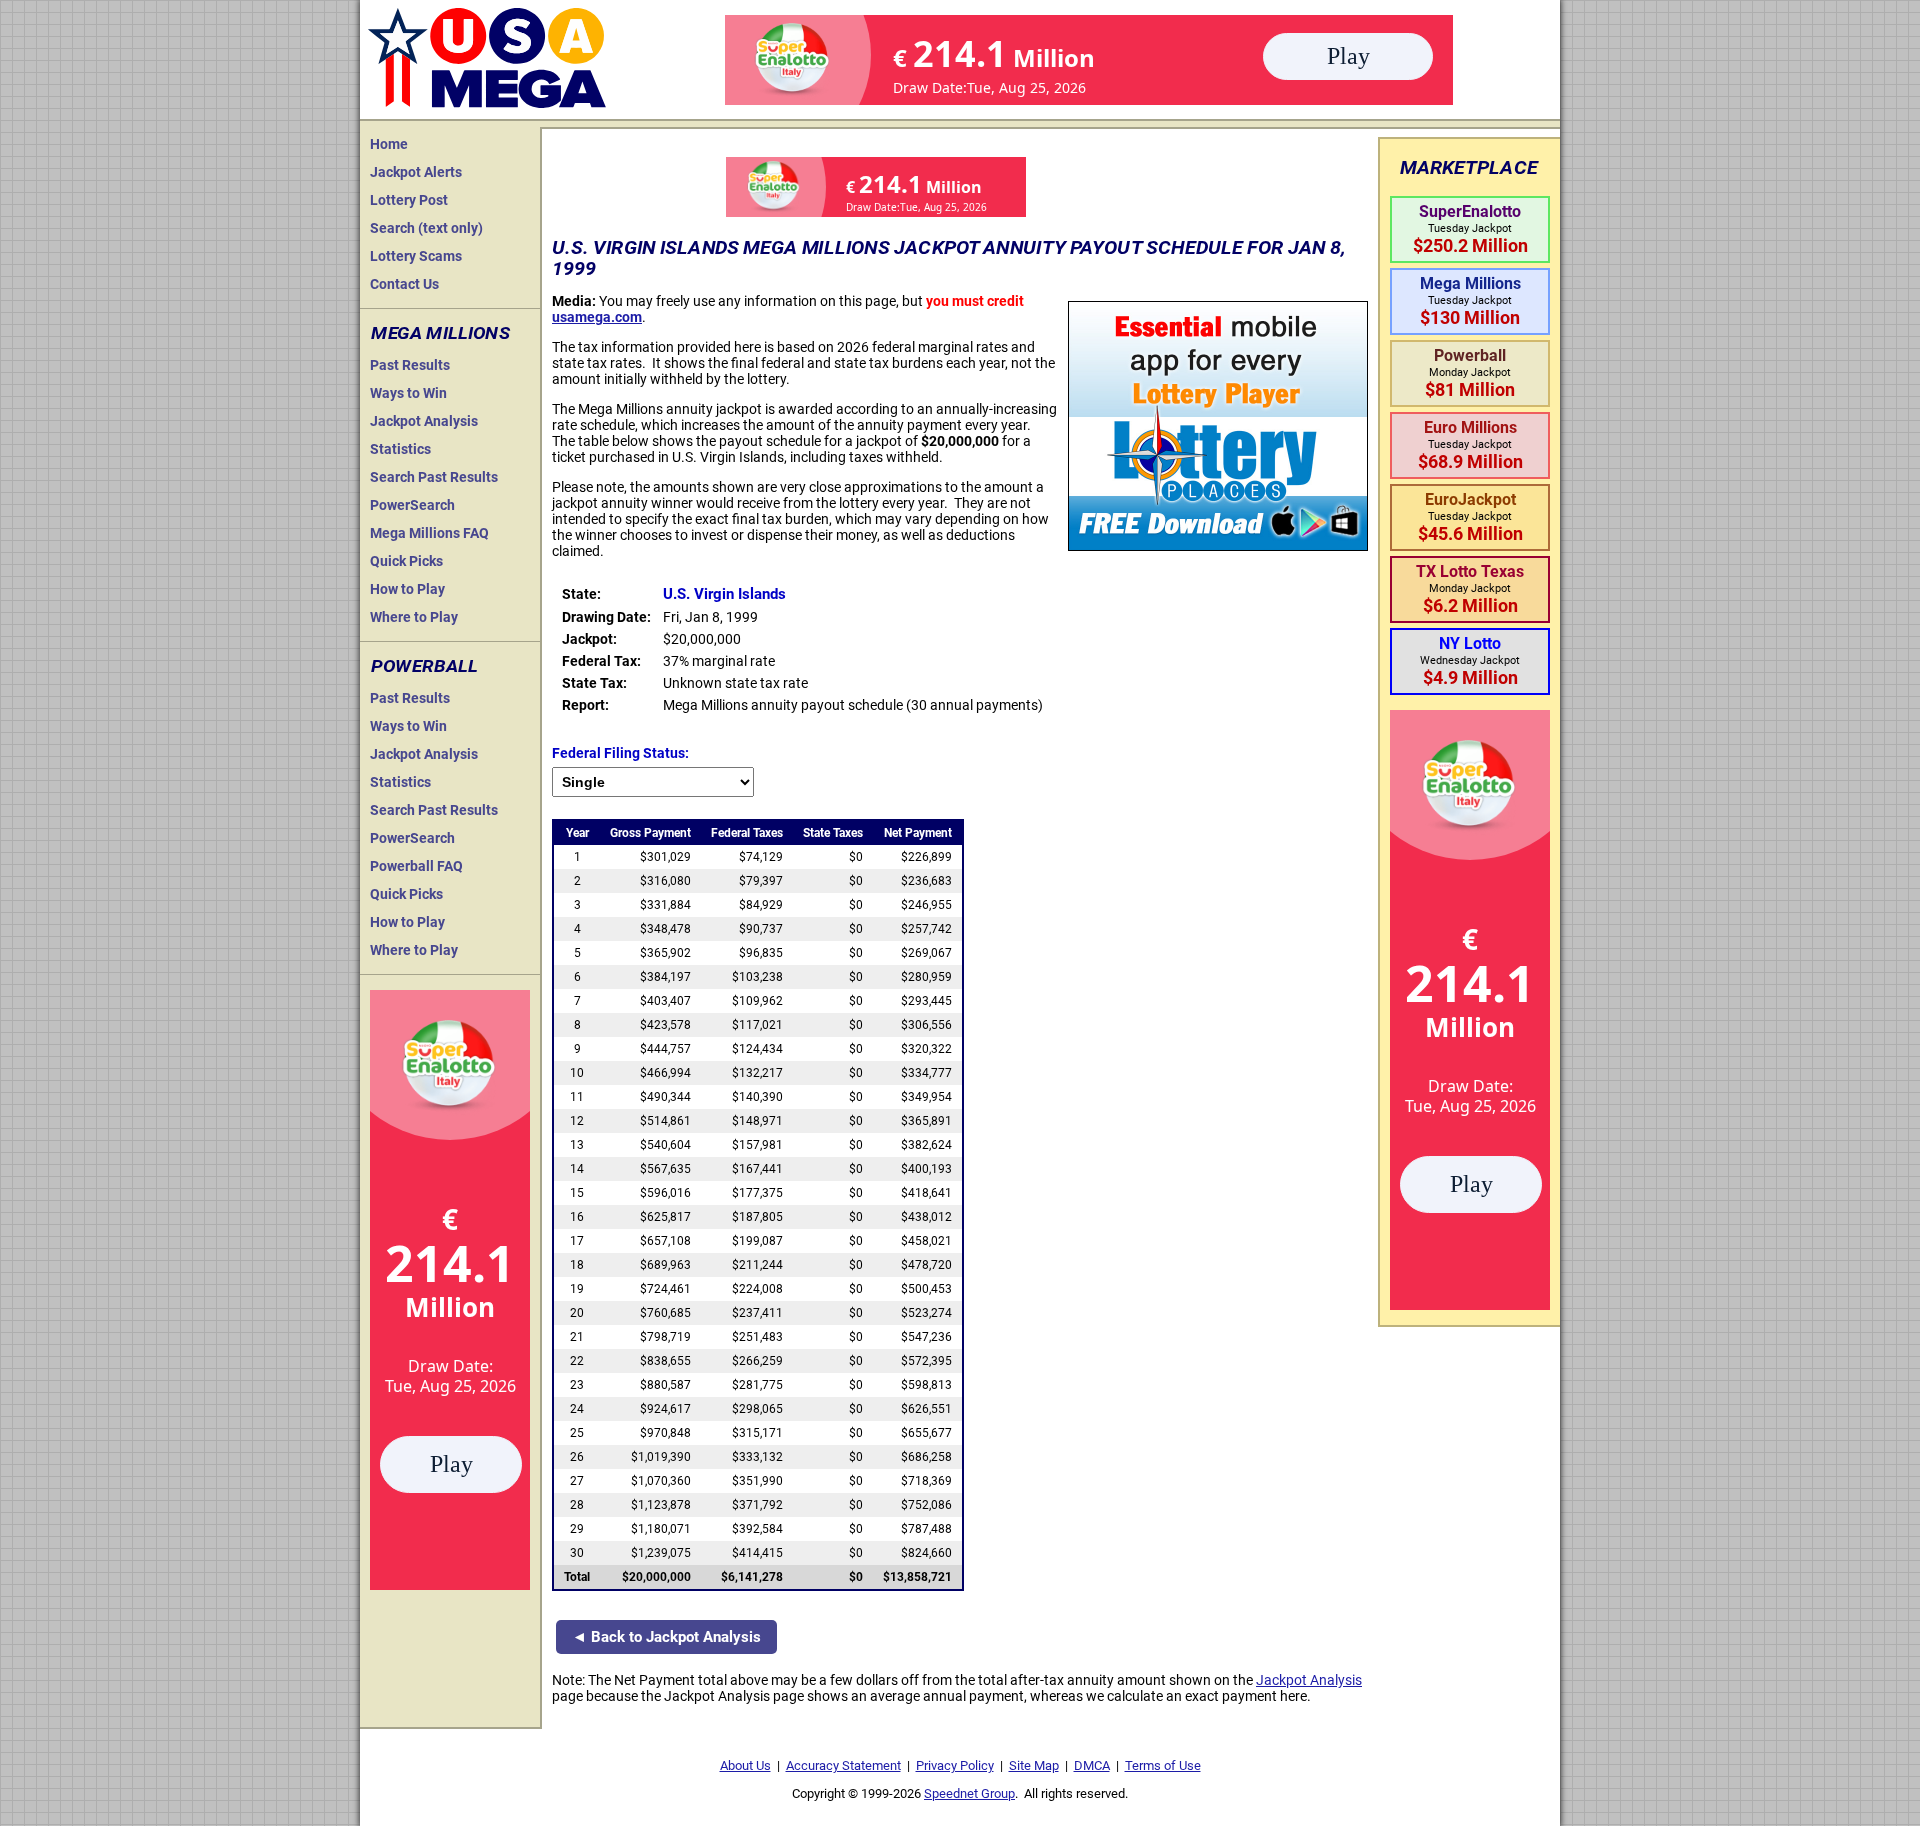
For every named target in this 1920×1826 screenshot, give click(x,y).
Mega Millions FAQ (429, 533)
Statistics (400, 449)
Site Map (1034, 1765)
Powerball (424, 666)
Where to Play (414, 617)
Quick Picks (406, 561)
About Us (745, 1765)
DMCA (1092, 1765)
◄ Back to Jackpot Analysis (666, 1637)
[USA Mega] (488, 55)
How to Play (407, 589)
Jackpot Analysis (424, 421)
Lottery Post (409, 200)
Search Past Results (434, 477)
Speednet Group (969, 1793)
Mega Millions (440, 333)
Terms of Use (1163, 1765)
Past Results (410, 365)
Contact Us (404, 284)
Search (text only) (426, 228)
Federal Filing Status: (620, 753)
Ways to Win (408, 393)
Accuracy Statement (843, 1765)
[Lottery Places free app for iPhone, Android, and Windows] (1218, 546)
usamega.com (597, 317)
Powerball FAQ (416, 866)
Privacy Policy (955, 1765)
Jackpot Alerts (416, 172)
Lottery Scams (416, 256)
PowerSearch (412, 505)
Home (389, 144)
